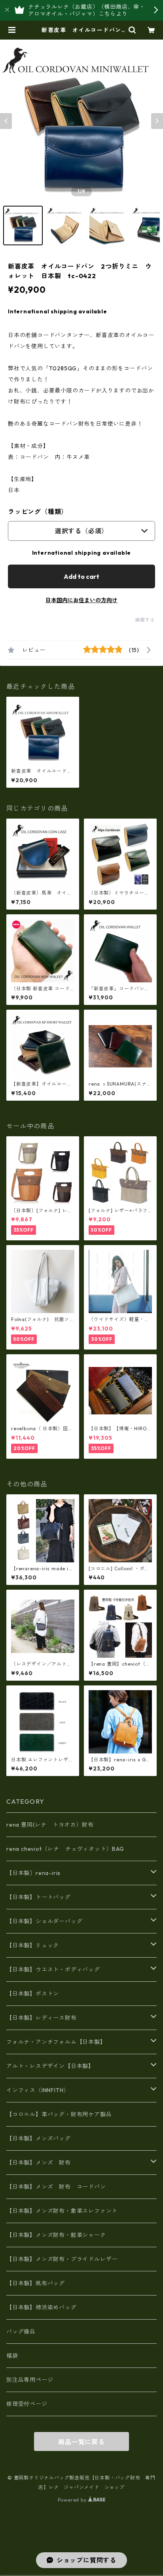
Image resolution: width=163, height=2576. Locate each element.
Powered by (73, 2500)
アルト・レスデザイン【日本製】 (50, 2066)
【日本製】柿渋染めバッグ (42, 2307)
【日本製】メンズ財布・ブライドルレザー (62, 2259)
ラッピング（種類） (38, 512)
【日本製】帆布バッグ (39, 2283)
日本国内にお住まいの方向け (81, 600)
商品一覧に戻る (81, 2442)
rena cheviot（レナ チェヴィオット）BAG (65, 1849)
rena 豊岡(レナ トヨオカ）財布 (50, 1825)
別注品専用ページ (30, 2380)
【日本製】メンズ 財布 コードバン (56, 2187)
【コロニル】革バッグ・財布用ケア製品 (59, 2114)
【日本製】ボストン (33, 1994)
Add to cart (81, 576)
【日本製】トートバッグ (39, 1897)
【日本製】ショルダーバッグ (44, 1921)
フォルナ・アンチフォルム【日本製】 (56, 2042)
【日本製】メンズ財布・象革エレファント (62, 2211)
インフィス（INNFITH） (38, 2090)
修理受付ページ (27, 2404)
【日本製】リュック (33, 1945)
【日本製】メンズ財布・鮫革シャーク (56, 2235)
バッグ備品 (21, 2331)
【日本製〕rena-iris (33, 1873)
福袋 (12, 2356)
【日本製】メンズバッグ (39, 2138)
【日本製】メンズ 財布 (42, 2163)
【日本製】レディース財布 (42, 2018)
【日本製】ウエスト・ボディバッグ (53, 1969)
